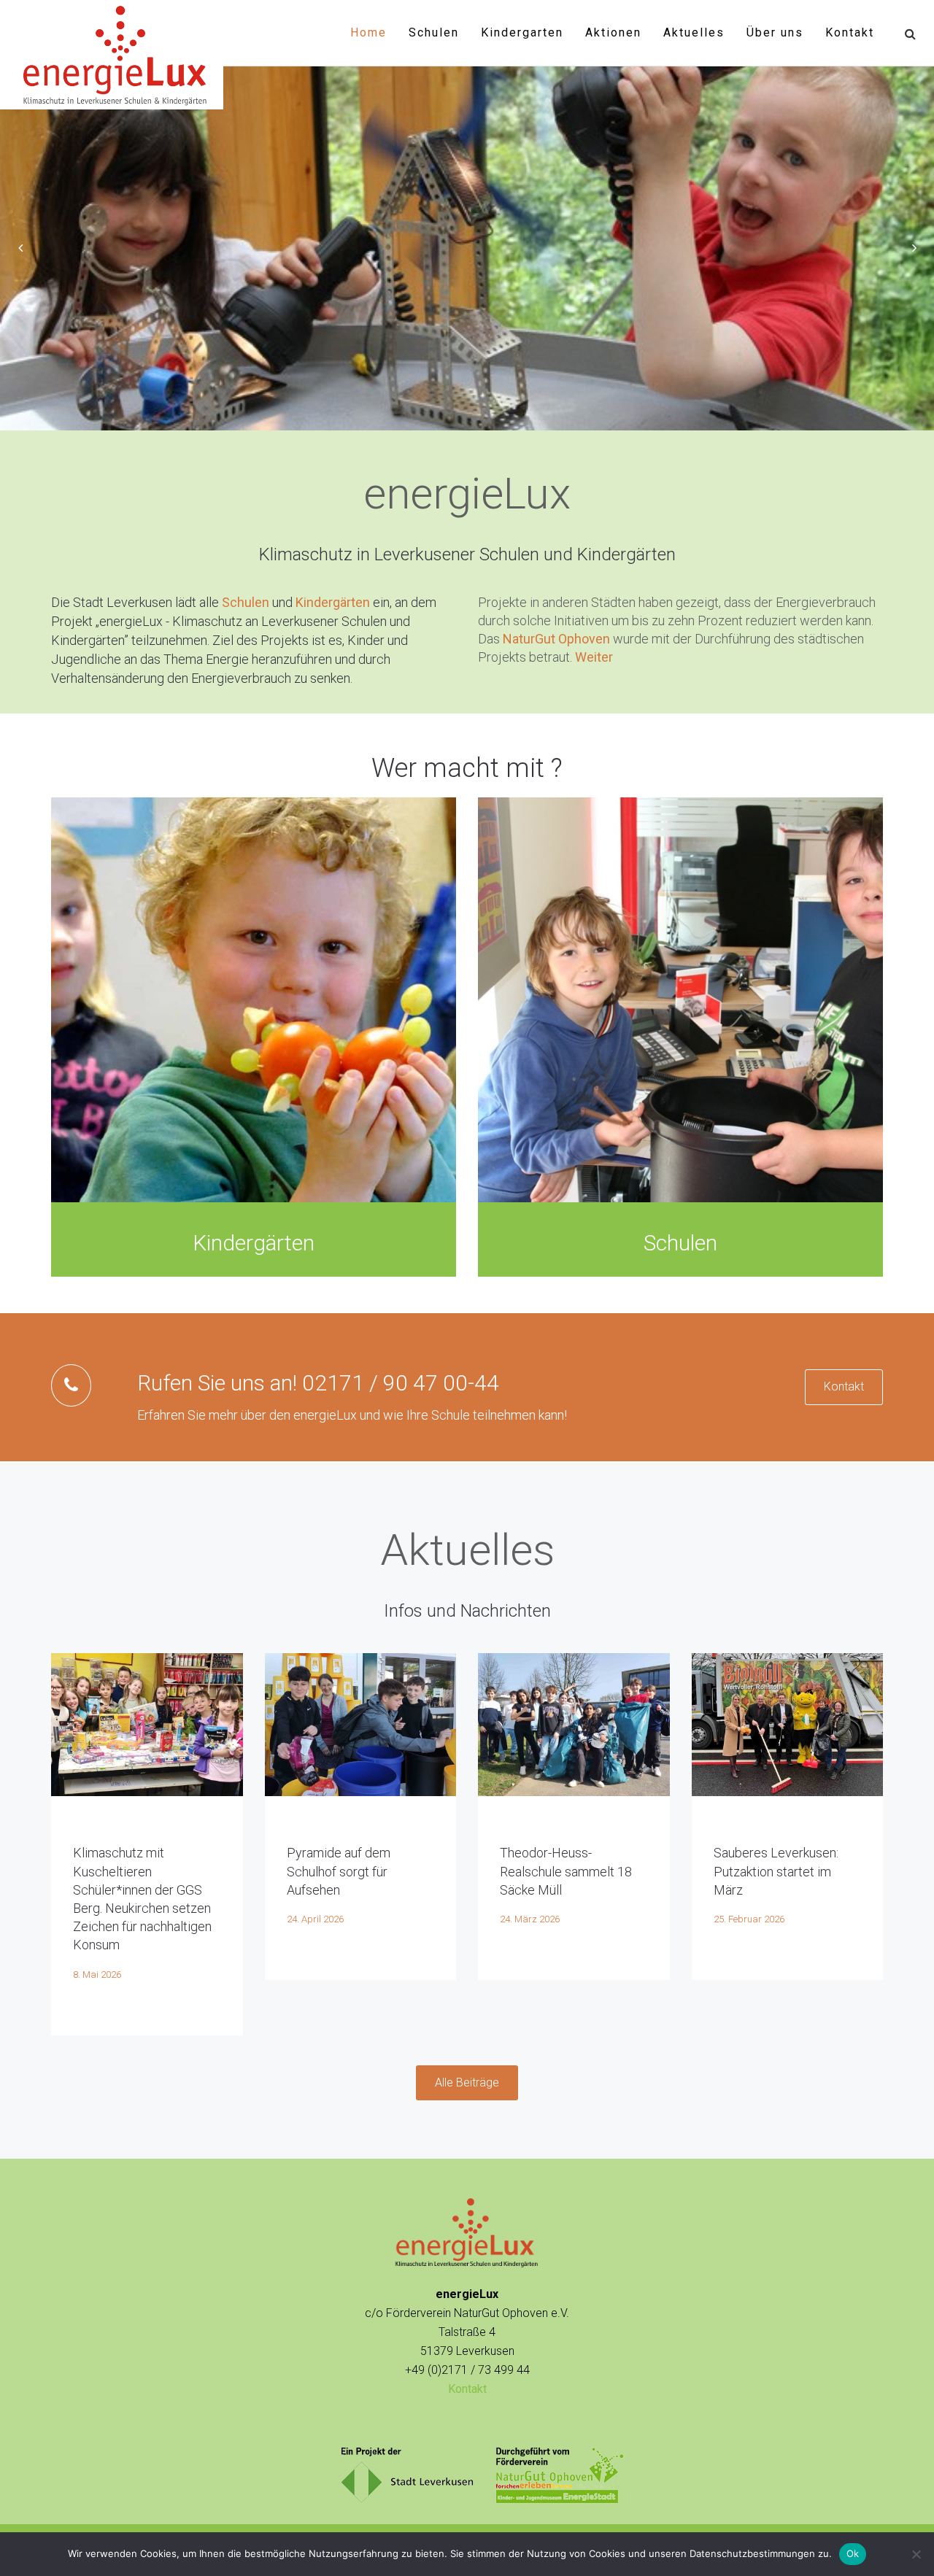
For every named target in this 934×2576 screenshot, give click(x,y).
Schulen (434, 32)
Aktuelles (694, 32)
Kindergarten (522, 32)
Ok (853, 2553)
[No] (916, 2554)
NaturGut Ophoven (556, 639)
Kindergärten (333, 602)
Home (368, 32)
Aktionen (613, 32)
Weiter (594, 657)
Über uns (775, 32)
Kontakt (850, 32)
